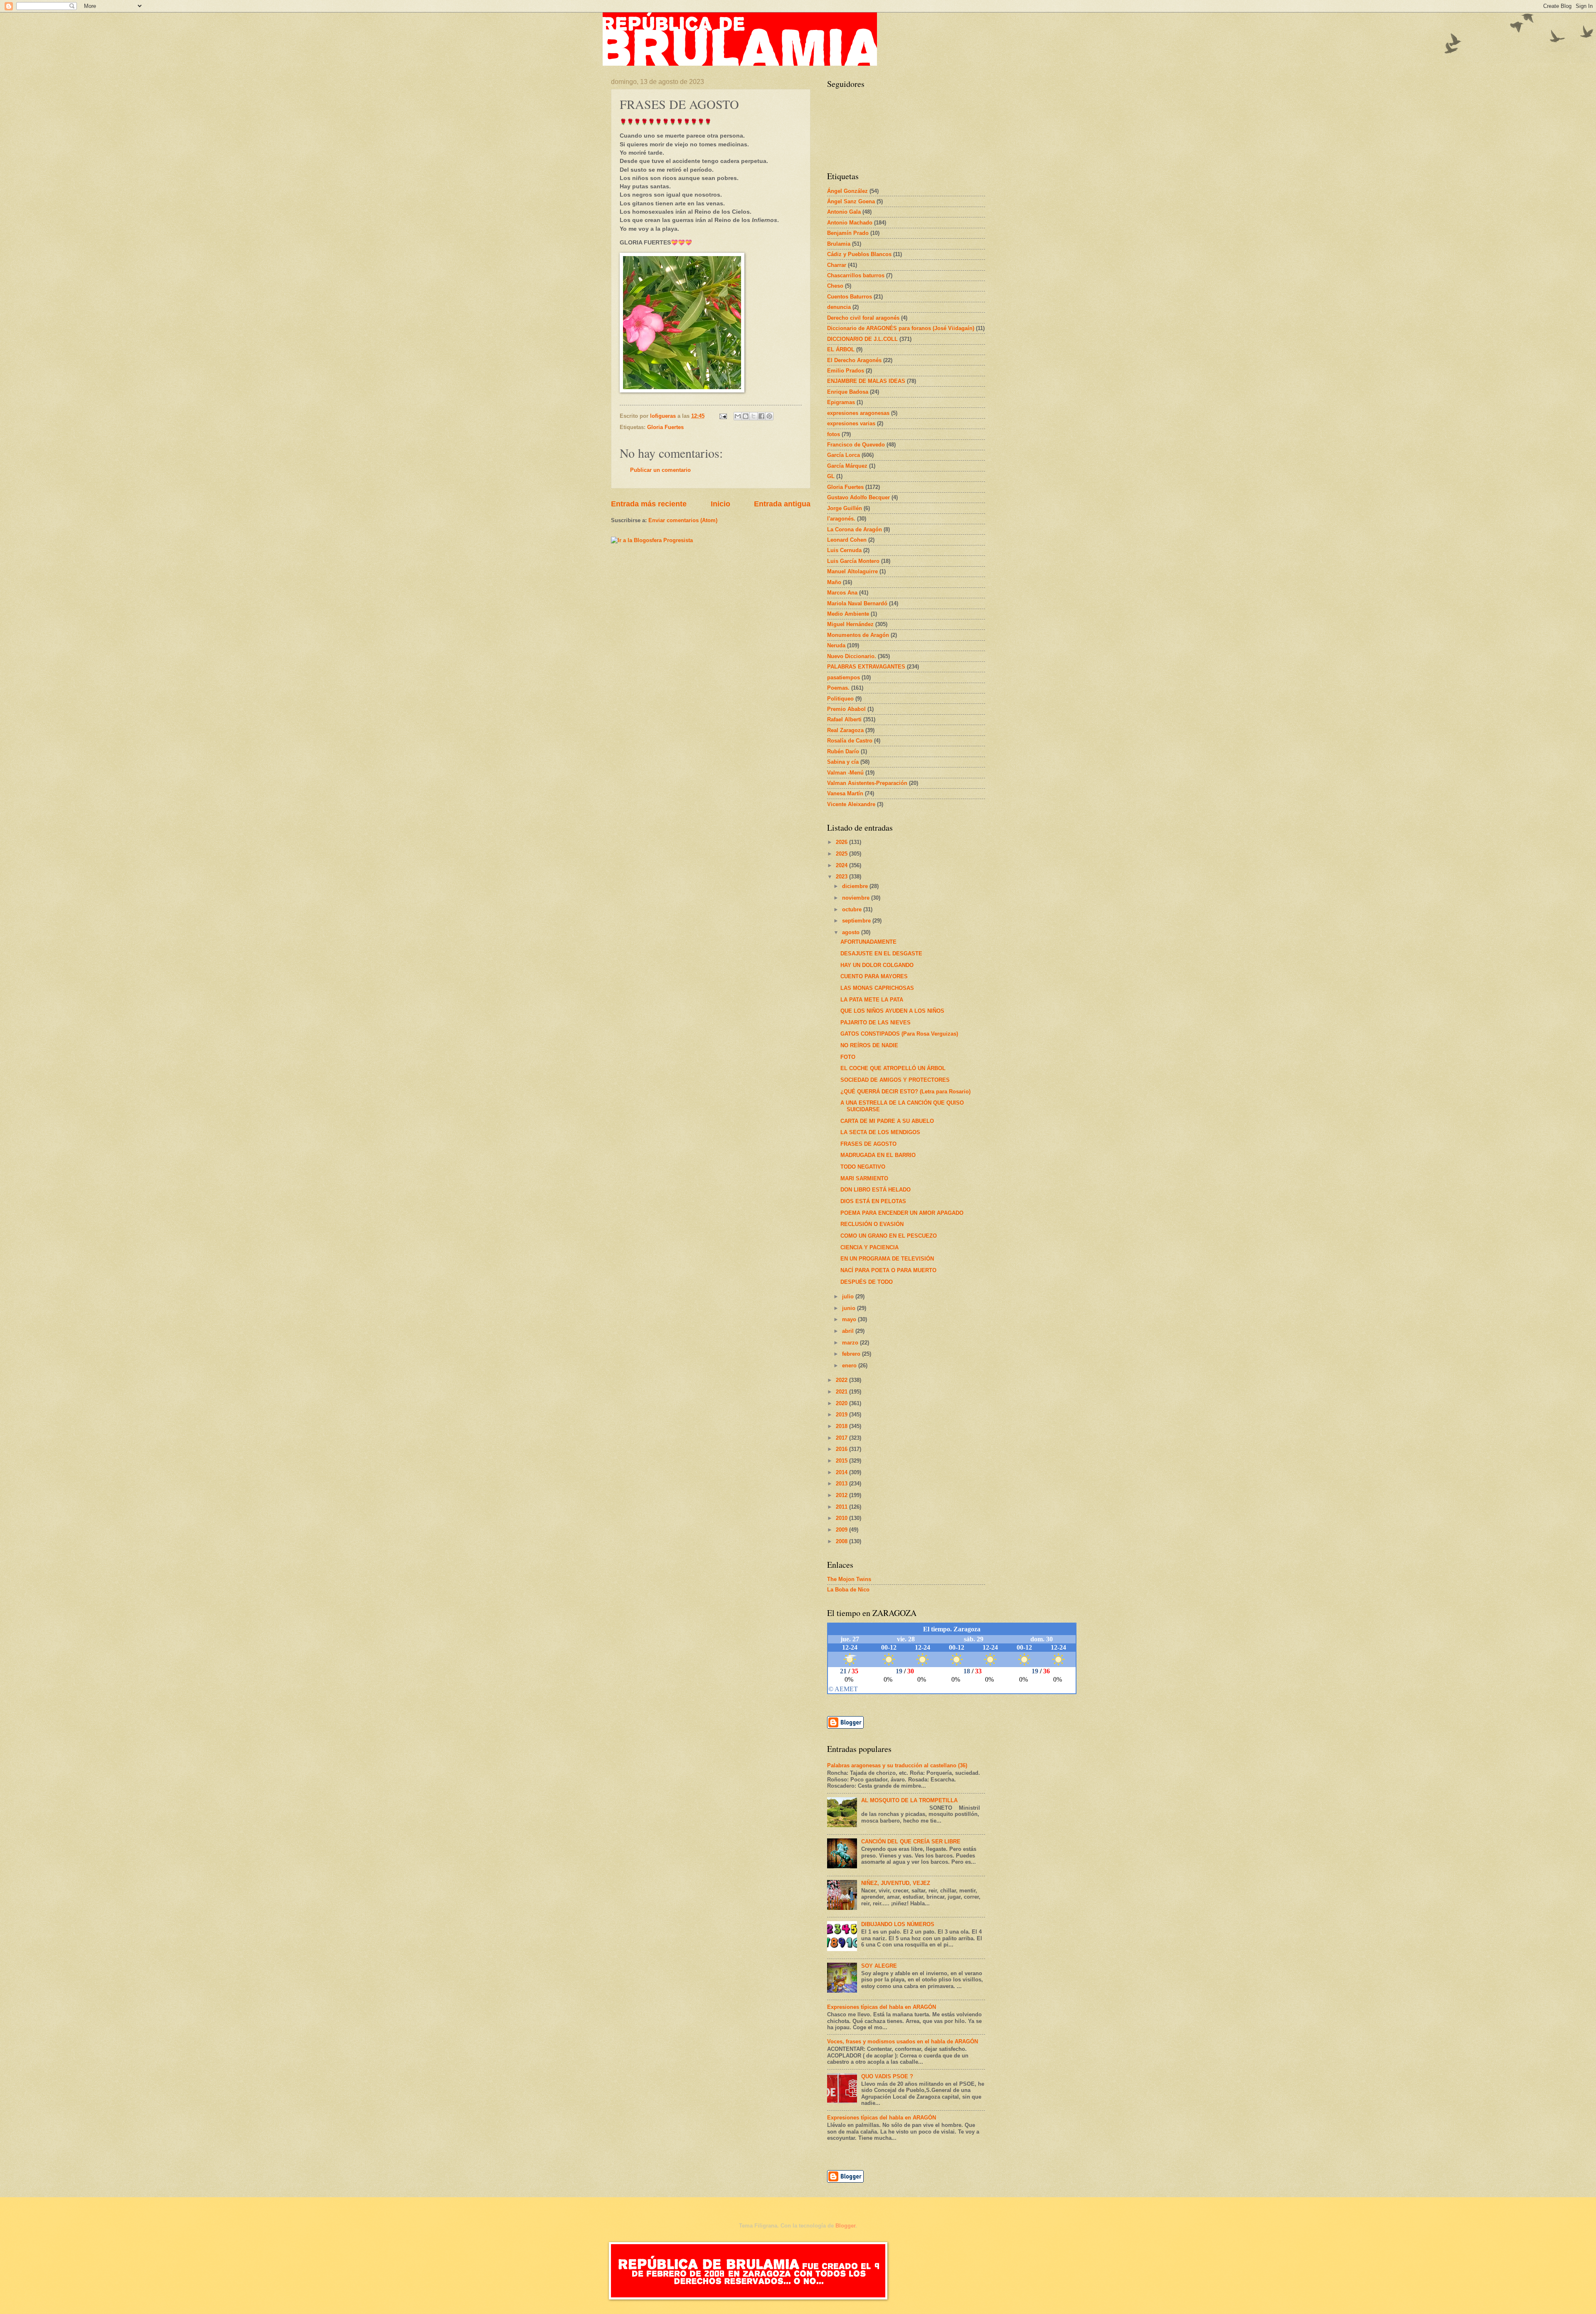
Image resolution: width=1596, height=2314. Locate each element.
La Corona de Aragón (855, 529)
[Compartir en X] (754, 416)
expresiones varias (851, 423)
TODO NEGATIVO (863, 1167)
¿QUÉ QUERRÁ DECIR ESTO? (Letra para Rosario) (905, 1092)
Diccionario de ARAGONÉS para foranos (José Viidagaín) (901, 328)
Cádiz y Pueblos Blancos (859, 254)
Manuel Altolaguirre (852, 571)
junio (850, 1308)
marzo (851, 1343)
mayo (850, 1319)
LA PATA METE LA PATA (872, 1000)
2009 (842, 1530)
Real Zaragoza (845, 730)
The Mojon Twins (849, 1579)
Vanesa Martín (845, 793)
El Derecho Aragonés (854, 360)
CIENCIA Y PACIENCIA (869, 1247)
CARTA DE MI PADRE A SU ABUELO (887, 1121)
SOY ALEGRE (879, 1966)
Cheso (835, 286)
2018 (842, 1426)
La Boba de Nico (848, 1590)
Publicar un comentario (660, 470)
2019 (842, 1415)
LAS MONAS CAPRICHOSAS (877, 988)
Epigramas (841, 402)
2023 (842, 877)
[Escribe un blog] (746, 416)
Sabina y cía (843, 762)
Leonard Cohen (847, 540)
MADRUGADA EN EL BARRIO (878, 1155)
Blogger (845, 2226)
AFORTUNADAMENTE (868, 942)
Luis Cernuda (844, 550)
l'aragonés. (841, 519)
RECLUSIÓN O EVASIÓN (872, 1224)
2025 (842, 854)
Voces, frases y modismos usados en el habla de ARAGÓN (903, 2041)
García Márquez (847, 466)
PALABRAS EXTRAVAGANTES (866, 667)
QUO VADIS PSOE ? (887, 2076)
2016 (842, 1449)
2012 (842, 1495)
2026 (842, 842)
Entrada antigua (782, 504)
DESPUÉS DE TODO (867, 1282)
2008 (842, 1541)
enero (850, 1365)
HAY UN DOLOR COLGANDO (877, 965)
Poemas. (838, 688)
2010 (842, 1518)
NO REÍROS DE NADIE (869, 1045)
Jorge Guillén (845, 508)
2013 (842, 1484)
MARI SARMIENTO (864, 1178)
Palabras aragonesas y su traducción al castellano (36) (897, 1765)
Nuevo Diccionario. (852, 656)
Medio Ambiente (848, 614)
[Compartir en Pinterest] (769, 416)
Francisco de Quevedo (856, 445)
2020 (842, 1403)
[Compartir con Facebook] (761, 416)
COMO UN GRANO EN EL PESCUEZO (889, 1236)
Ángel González (847, 191)
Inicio (720, 504)
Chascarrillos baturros (856, 275)
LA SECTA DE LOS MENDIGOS (880, 1132)
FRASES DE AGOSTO (868, 1144)
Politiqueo (840, 699)
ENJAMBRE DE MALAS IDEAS (866, 381)
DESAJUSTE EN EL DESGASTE (881, 953)
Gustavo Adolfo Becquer (858, 497)
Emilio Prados (846, 371)
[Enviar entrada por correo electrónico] (723, 416)
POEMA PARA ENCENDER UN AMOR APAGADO (902, 1213)
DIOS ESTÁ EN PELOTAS (873, 1201)
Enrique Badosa (848, 392)
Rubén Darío (843, 751)
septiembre (857, 921)
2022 (842, 1380)
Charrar (837, 265)
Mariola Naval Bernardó (857, 603)
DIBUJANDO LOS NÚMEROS (898, 1924)
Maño (834, 582)
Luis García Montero (853, 561)
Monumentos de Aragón (858, 635)
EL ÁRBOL (841, 349)
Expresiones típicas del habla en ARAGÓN (882, 2007)
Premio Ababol (846, 709)
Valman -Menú (845, 773)
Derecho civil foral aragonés (863, 318)
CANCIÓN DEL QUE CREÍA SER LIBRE (911, 1842)
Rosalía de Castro (850, 741)
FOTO (848, 1057)
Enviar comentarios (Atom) (683, 520)
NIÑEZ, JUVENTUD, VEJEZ (896, 1883)
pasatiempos (844, 677)
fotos (834, 434)
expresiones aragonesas (858, 413)
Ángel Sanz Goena (851, 201)
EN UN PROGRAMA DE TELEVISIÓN (887, 1259)
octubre (853, 909)
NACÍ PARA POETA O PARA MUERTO (888, 1270)
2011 (842, 1507)
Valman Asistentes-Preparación (867, 783)
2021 (842, 1392)
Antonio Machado (850, 223)
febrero (852, 1354)
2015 (842, 1461)
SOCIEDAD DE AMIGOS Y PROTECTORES (895, 1080)
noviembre (857, 898)
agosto (852, 932)
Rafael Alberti (844, 719)
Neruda (836, 645)
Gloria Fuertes (665, 427)
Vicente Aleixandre (851, 804)
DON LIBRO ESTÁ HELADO (876, 1190)
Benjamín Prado (848, 233)
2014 (842, 1472)
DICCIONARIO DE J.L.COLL (862, 339)
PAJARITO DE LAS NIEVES (876, 1023)
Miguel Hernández (850, 624)
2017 (842, 1438)
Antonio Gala (844, 212)
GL (831, 476)
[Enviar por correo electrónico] (738, 416)
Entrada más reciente (649, 504)
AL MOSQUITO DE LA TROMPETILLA (909, 1800)
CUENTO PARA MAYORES (874, 976)
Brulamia (839, 244)
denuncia (839, 307)
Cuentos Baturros (850, 297)
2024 (842, 865)
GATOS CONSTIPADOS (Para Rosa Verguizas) (899, 1034)
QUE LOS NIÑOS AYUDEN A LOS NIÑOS (892, 1011)
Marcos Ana (842, 593)
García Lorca (844, 455)
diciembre (856, 886)
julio (849, 1296)
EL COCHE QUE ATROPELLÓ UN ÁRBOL (893, 1068)
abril (849, 1331)
